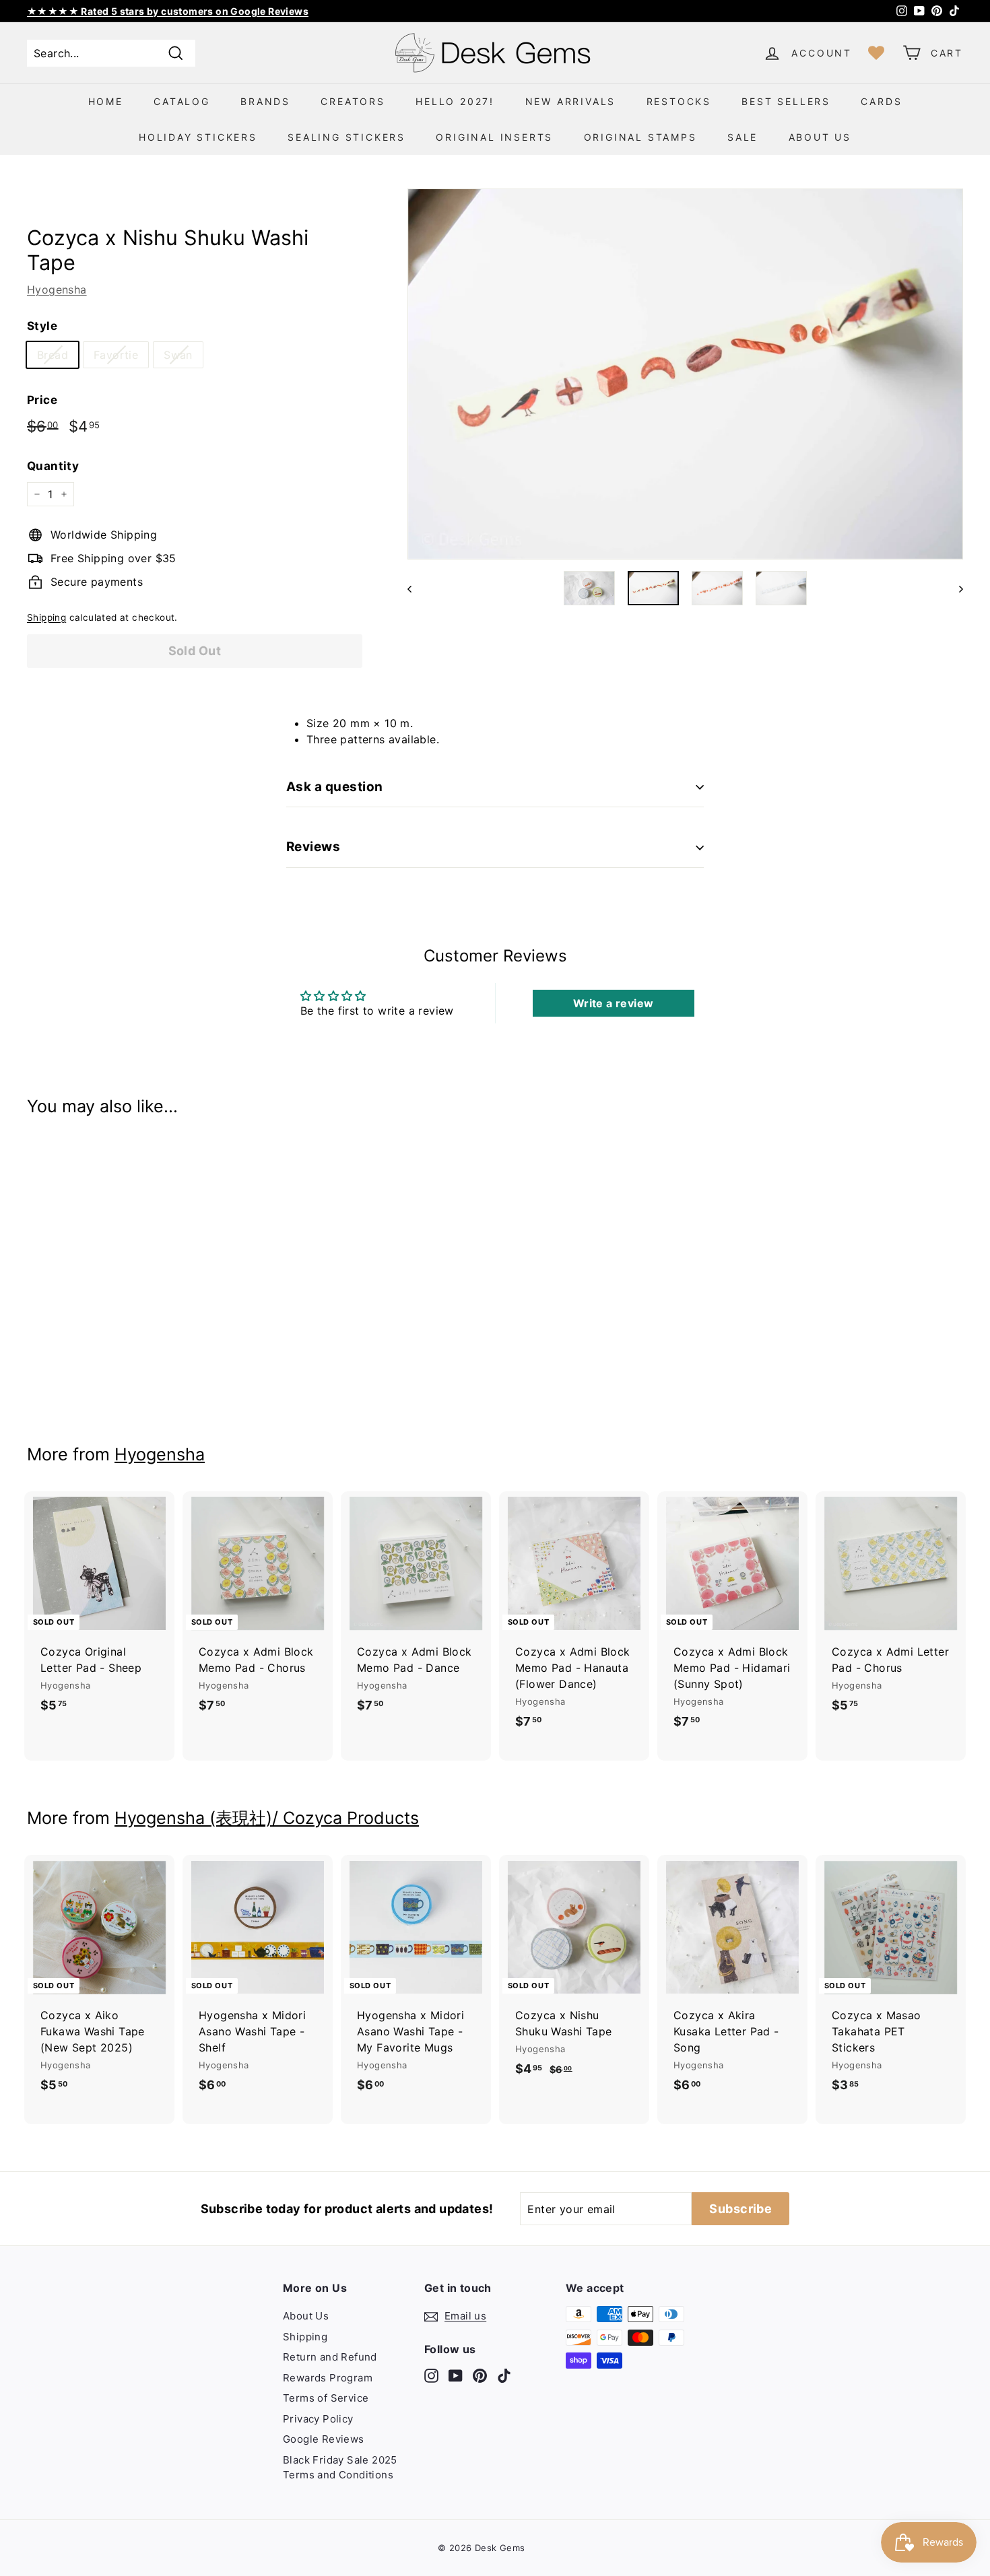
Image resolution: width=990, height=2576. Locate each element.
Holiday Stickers (198, 137)
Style (42, 326)
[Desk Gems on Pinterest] (480, 2375)
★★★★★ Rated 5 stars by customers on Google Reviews (168, 11)
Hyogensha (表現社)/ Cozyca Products (267, 1818)
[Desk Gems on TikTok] (504, 2375)
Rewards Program (328, 2378)
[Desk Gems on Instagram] (431, 2375)
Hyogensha (57, 290)
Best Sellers (786, 101)
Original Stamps (640, 137)
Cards (881, 101)
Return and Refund (330, 2357)
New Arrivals (571, 101)
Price (42, 400)
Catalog (182, 101)
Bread (53, 355)
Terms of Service (326, 2398)
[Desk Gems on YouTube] (456, 2375)
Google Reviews (324, 2439)
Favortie (116, 355)
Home (106, 101)
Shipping (46, 617)
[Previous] (416, 588)
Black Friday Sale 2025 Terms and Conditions (340, 2468)
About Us (820, 137)
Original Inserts (494, 137)
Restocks (679, 101)
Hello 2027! (455, 101)
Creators (353, 101)
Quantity (53, 466)
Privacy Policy (318, 2419)
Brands (265, 101)
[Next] (955, 588)
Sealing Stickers (346, 137)
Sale (742, 137)
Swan (178, 355)
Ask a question (335, 787)
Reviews (313, 847)
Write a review (614, 1003)
